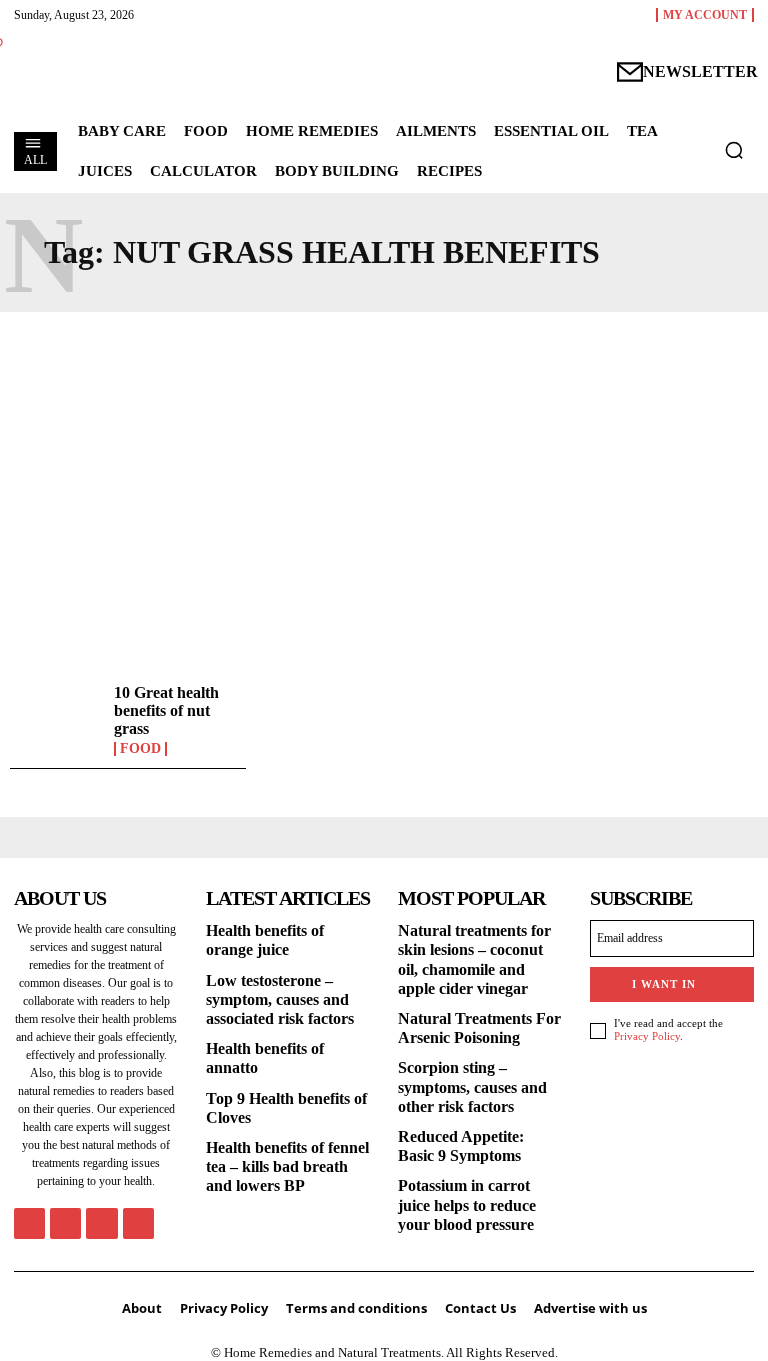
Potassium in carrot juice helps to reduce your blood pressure (467, 1204)
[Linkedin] (65, 1223)
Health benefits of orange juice (265, 940)
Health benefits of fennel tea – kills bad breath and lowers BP (287, 1166)
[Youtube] (138, 1223)
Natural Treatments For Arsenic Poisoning (479, 1028)
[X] (101, 1223)
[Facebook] (29, 1223)
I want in (664, 984)
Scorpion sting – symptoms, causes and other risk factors (472, 1086)
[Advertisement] (384, 492)
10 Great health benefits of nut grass (166, 710)
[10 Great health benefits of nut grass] (57, 721)
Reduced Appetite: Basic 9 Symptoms (461, 1146)
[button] (734, 150)
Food (140, 749)
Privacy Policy (647, 1036)
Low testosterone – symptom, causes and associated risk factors (280, 999)
